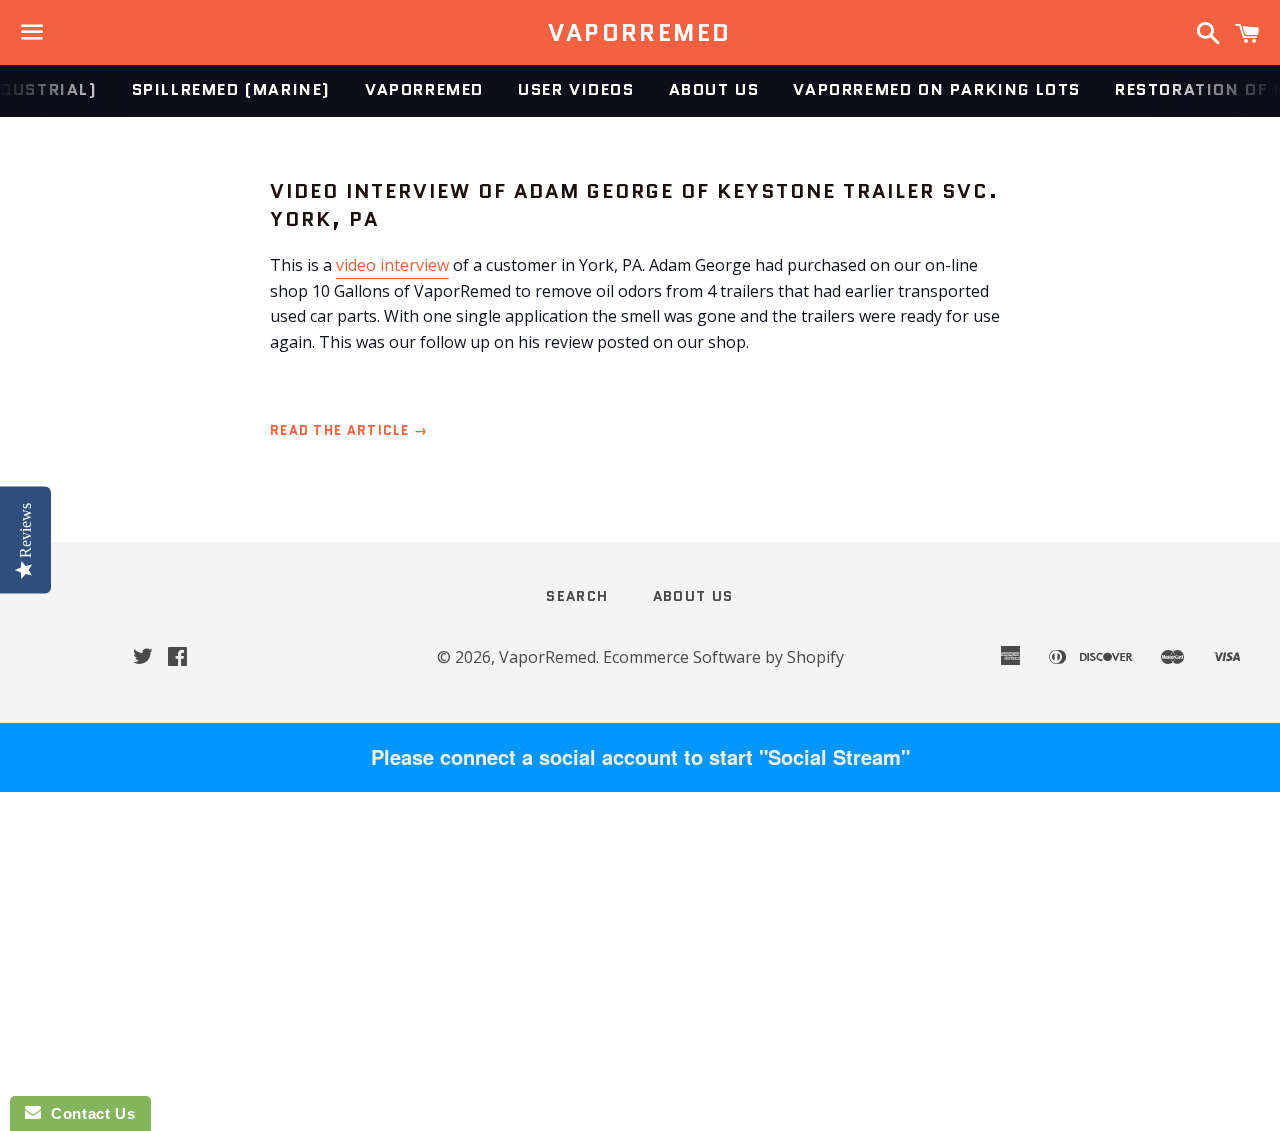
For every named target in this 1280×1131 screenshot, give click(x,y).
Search (577, 596)
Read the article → (349, 430)
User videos (576, 89)
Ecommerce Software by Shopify (723, 657)
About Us (714, 89)
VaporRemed (639, 33)
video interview (392, 265)
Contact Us (88, 1113)
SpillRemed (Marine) (231, 89)
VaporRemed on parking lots (937, 89)
